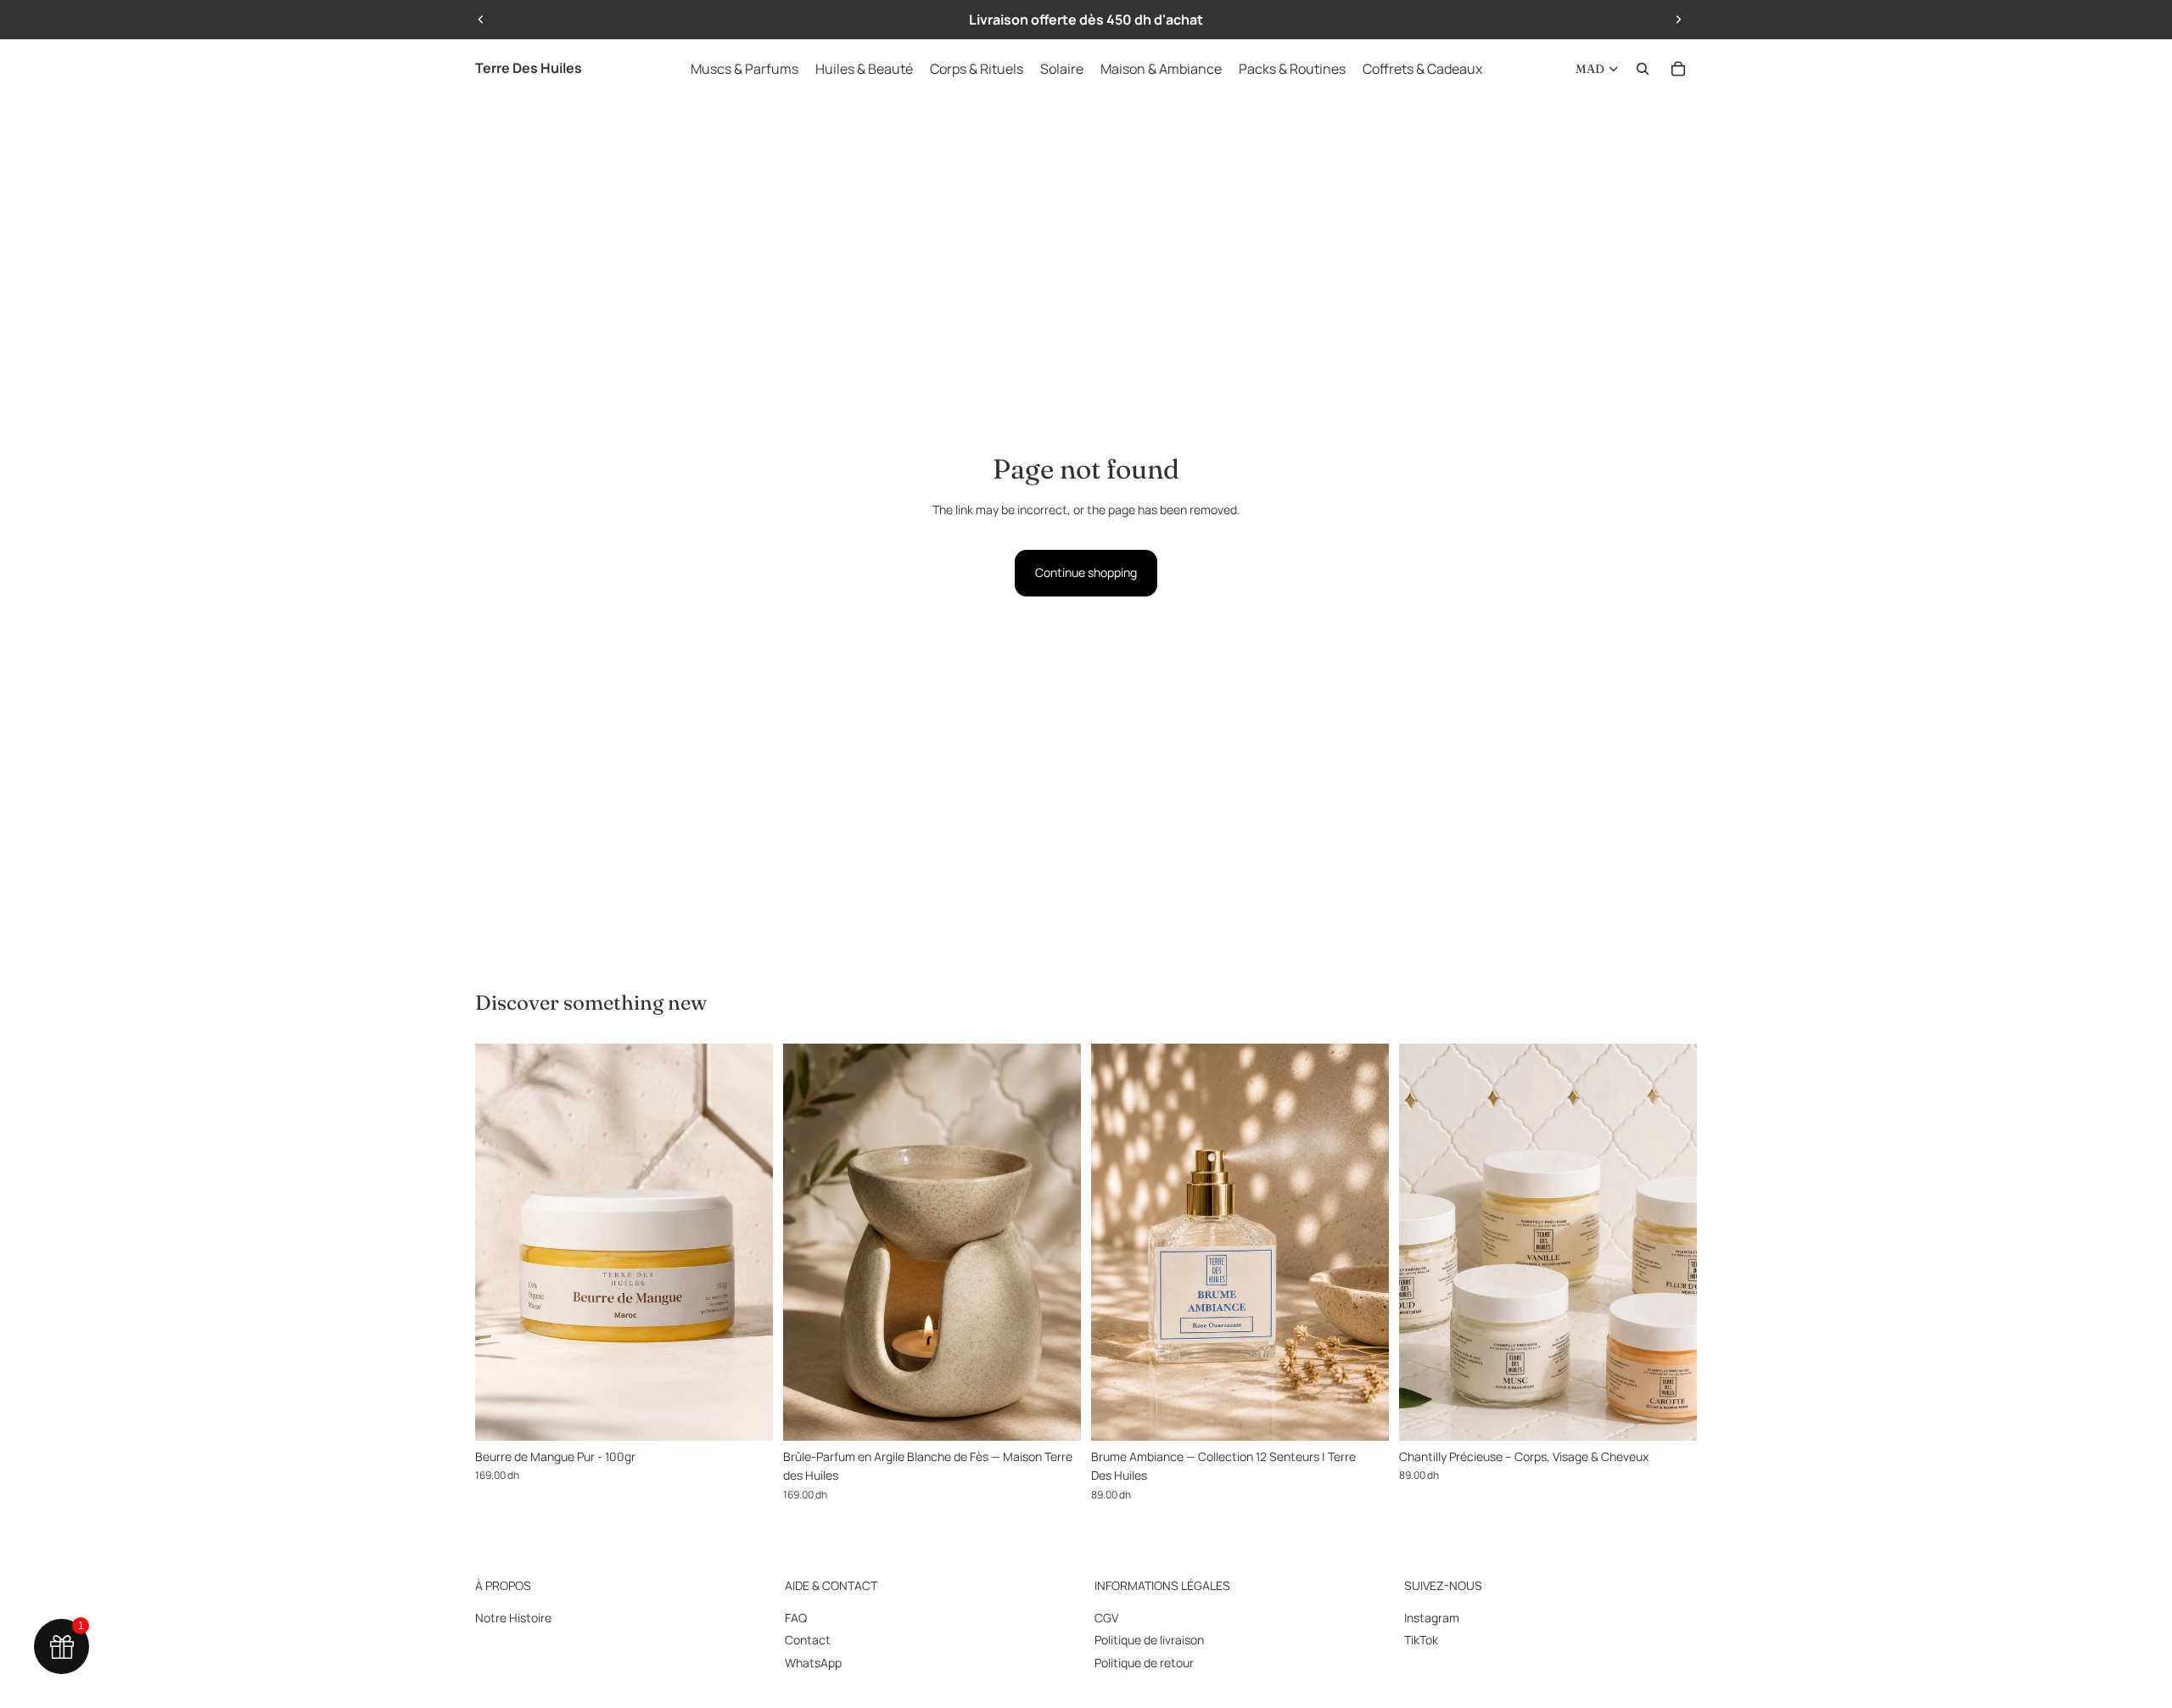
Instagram (1432, 1618)
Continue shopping (1086, 572)
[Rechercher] (1643, 69)
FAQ (796, 1618)
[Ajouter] (747, 1414)
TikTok (1421, 1640)
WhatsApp (813, 1663)
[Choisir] (1363, 1414)
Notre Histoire (513, 1618)
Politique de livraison (1149, 1640)
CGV (1106, 1618)
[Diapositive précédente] (481, 20)
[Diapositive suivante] (1678, 20)
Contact (808, 1640)
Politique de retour (1144, 1663)
